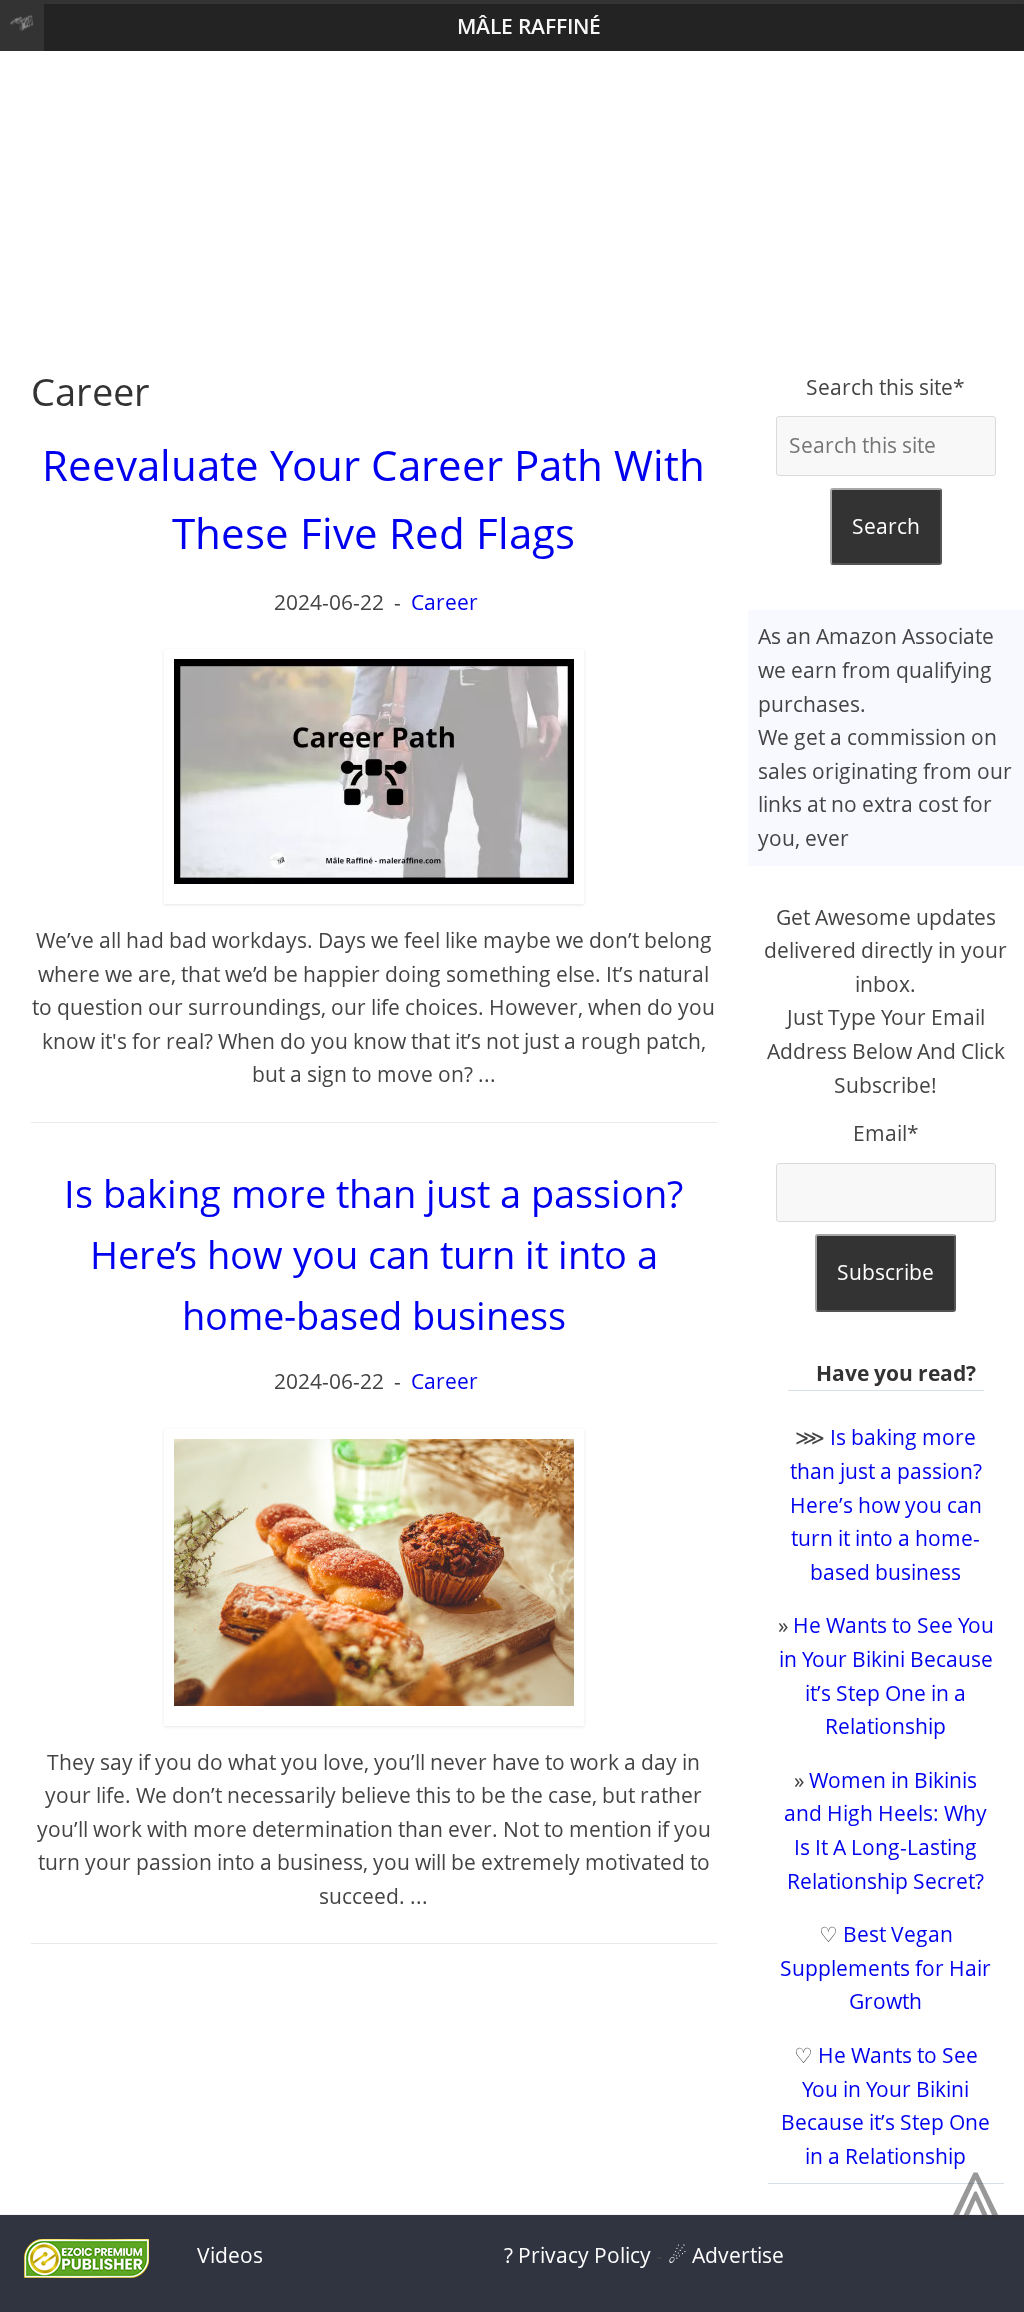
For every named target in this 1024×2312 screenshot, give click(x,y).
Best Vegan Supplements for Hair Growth (885, 1967)
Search (886, 526)
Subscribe (885, 1272)
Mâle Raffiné (529, 26)
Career (444, 602)
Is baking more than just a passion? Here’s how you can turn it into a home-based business (886, 1504)
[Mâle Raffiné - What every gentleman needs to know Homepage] (22, 27)
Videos (230, 2255)
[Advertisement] (512, 211)
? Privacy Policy (577, 2255)
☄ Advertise (726, 2255)
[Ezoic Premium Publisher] (86, 2270)
